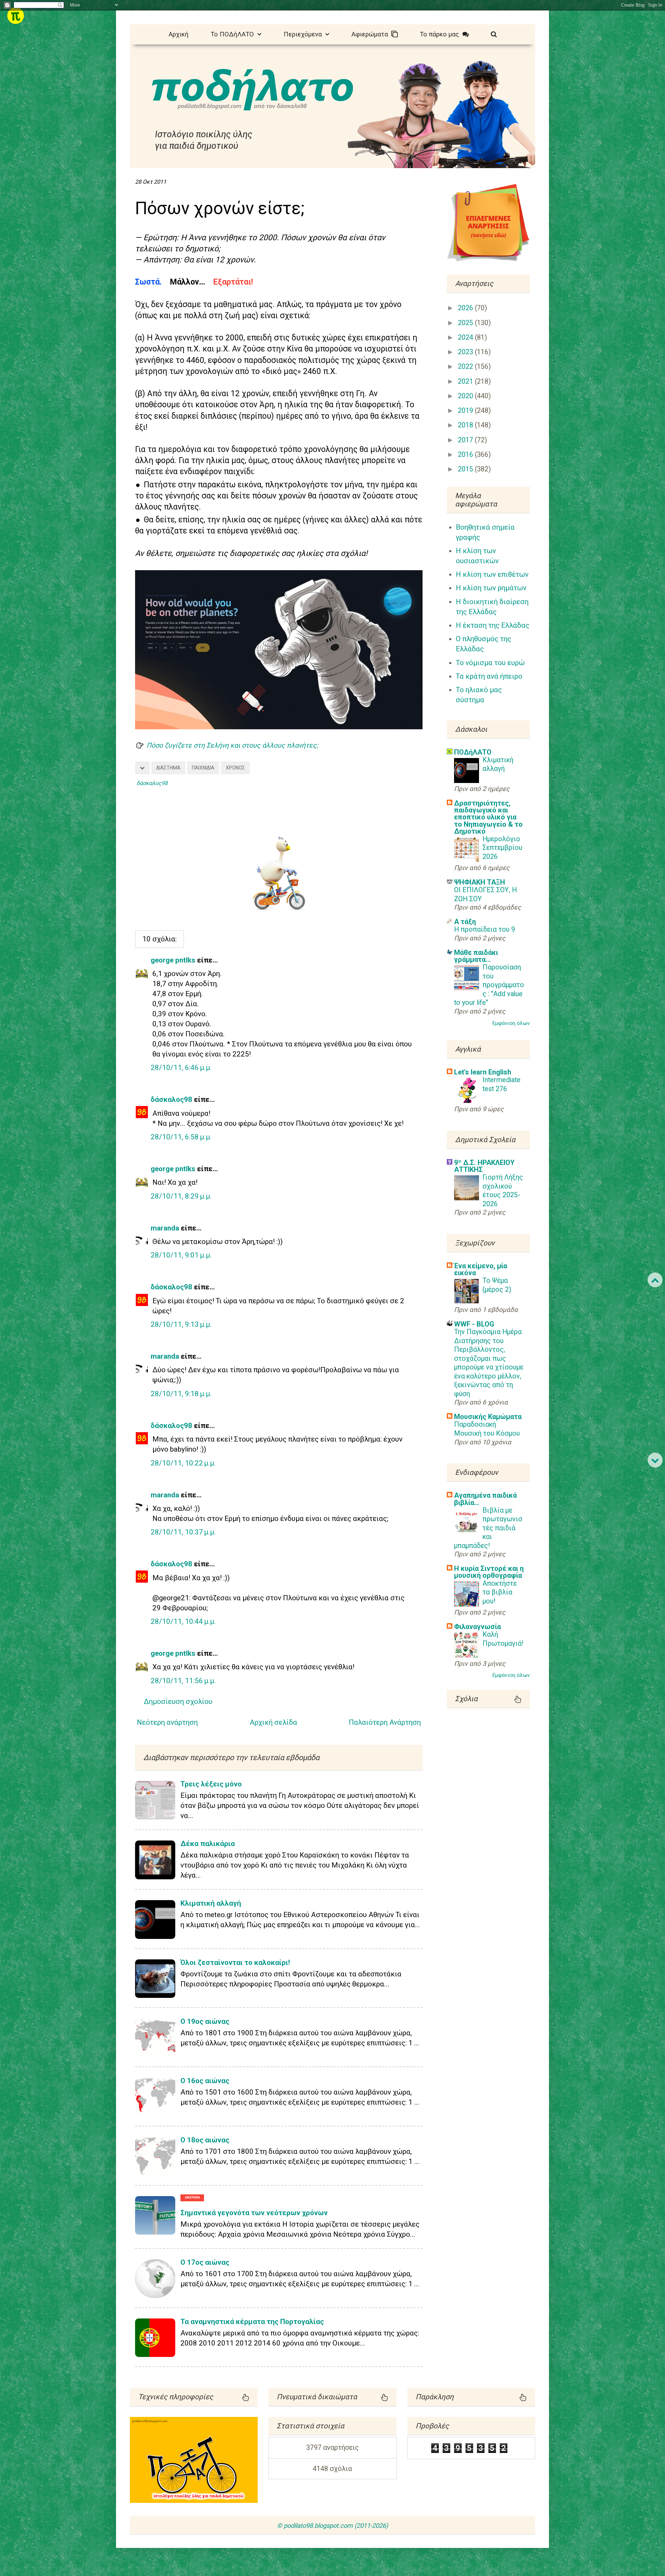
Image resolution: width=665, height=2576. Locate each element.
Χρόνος (235, 768)
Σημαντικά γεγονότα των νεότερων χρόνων (254, 2213)
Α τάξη (465, 922)
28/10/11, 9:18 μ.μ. (181, 1394)
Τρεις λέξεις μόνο (211, 1784)
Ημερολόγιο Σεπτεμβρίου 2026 (502, 848)
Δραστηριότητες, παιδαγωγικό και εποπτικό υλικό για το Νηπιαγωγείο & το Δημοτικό (488, 817)
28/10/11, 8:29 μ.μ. (181, 1196)
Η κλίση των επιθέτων (492, 574)
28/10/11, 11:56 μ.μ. (183, 1681)
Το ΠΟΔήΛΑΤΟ (234, 34)
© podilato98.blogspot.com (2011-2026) (332, 2526)
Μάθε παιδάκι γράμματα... (476, 956)
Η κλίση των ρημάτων (491, 588)
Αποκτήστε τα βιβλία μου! (500, 1592)
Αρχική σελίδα (273, 1722)
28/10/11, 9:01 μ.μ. (181, 1255)
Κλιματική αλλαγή (211, 1903)
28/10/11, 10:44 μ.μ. (183, 1621)
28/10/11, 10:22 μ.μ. (183, 1463)
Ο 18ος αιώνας (205, 2140)
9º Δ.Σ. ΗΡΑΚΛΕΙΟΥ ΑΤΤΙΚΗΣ (484, 1166)
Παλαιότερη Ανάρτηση (385, 1722)
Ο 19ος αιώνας (205, 2021)
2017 (466, 440)
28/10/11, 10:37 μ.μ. (183, 1532)
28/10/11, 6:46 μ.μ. (181, 1068)
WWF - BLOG (474, 1324)
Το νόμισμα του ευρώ (490, 663)
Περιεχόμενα (304, 34)
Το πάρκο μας (441, 34)
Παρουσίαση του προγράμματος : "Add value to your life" (489, 985)
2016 (466, 455)
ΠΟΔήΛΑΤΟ (473, 752)
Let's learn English (483, 1072)
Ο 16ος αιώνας (205, 2081)
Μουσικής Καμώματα (488, 1417)
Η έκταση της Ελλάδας (493, 625)
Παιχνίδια (203, 768)
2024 (466, 337)
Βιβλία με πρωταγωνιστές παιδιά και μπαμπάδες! (488, 1528)
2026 (466, 308)
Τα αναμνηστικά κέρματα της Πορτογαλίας (252, 2322)
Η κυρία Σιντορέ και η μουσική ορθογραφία (489, 1572)
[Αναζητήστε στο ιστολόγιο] (494, 33)
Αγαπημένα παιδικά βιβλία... (485, 1499)
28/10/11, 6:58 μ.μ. (181, 1137)
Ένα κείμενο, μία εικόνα (481, 1269)
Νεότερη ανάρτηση (167, 1722)
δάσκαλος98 (171, 1099)
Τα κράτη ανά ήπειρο (489, 676)
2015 (466, 469)
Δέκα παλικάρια (208, 1844)
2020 (466, 396)
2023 (466, 352)
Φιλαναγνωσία (477, 1627)
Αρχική (179, 34)
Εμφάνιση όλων (511, 1023)
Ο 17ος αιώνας (205, 2262)
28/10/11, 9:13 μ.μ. (181, 1324)
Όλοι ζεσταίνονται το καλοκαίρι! (235, 1963)
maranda (165, 1228)
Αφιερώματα (371, 34)
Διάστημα (168, 768)
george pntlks (173, 960)
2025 (466, 323)
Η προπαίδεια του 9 (485, 929)
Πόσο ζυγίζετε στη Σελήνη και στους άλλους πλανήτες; (232, 745)
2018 (466, 425)
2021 (466, 381)
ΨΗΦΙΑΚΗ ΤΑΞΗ (480, 882)
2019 (466, 411)
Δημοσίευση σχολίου (178, 1702)
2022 (466, 367)
